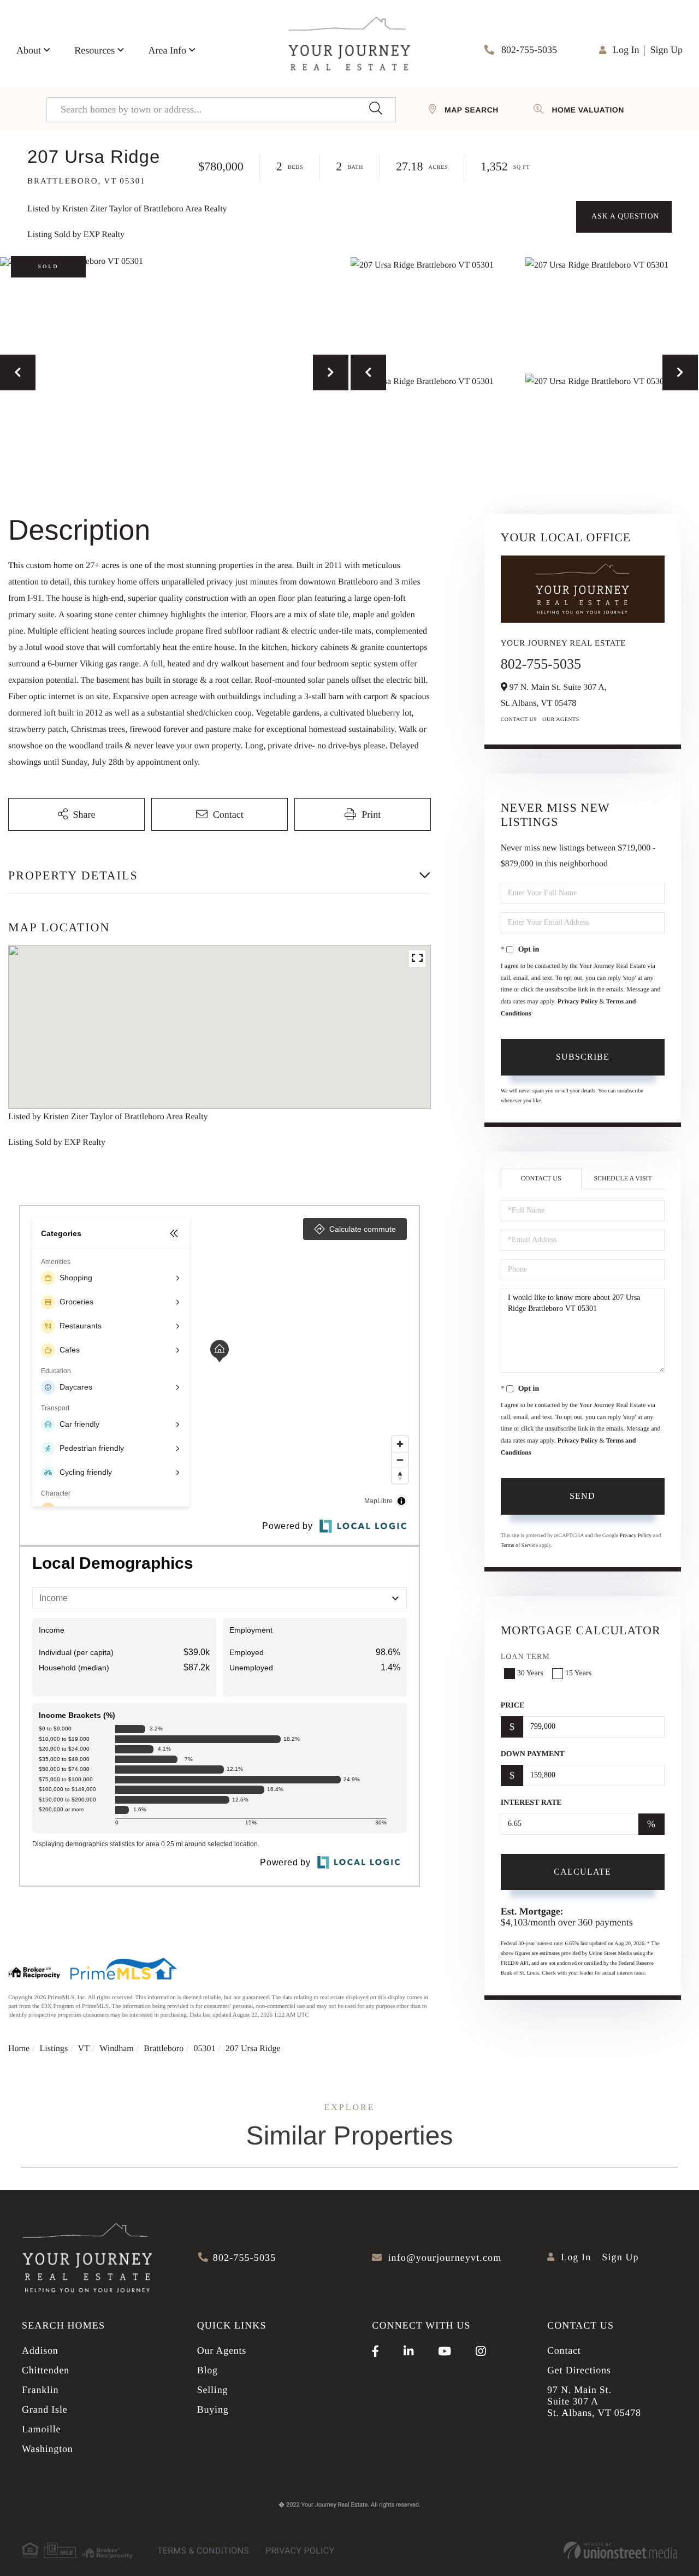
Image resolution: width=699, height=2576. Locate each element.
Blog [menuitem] (208, 2370)
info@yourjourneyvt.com (445, 2258)
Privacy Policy (578, 1001)
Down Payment (533, 1754)
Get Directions (579, 2370)
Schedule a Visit (623, 1178)
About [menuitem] (29, 50)
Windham (116, 2049)
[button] (375, 110)
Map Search (472, 110)
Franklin (40, 2390)
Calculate (582, 1872)
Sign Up (666, 50)
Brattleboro (164, 2049)
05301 (205, 2049)
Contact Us (519, 720)
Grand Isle (45, 2409)
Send (582, 1496)
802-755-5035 (528, 50)
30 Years (530, 1673)
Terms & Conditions (203, 2551)
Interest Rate (531, 1803)
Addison (40, 2350)
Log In (626, 50)
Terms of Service (519, 1546)
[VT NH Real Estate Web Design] (620, 2550)
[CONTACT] (624, 217)
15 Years (578, 1673)
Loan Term (525, 1657)
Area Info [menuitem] (167, 50)
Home (19, 2049)
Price (513, 1706)
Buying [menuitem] (213, 2409)
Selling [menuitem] (213, 2390)
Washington (48, 2449)
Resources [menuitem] (94, 50)
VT (84, 2049)
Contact (564, 2350)
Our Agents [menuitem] (222, 2350)
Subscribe (583, 1057)
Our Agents (561, 720)
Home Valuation (588, 110)
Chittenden (46, 2370)
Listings (54, 2049)
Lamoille (41, 2429)
